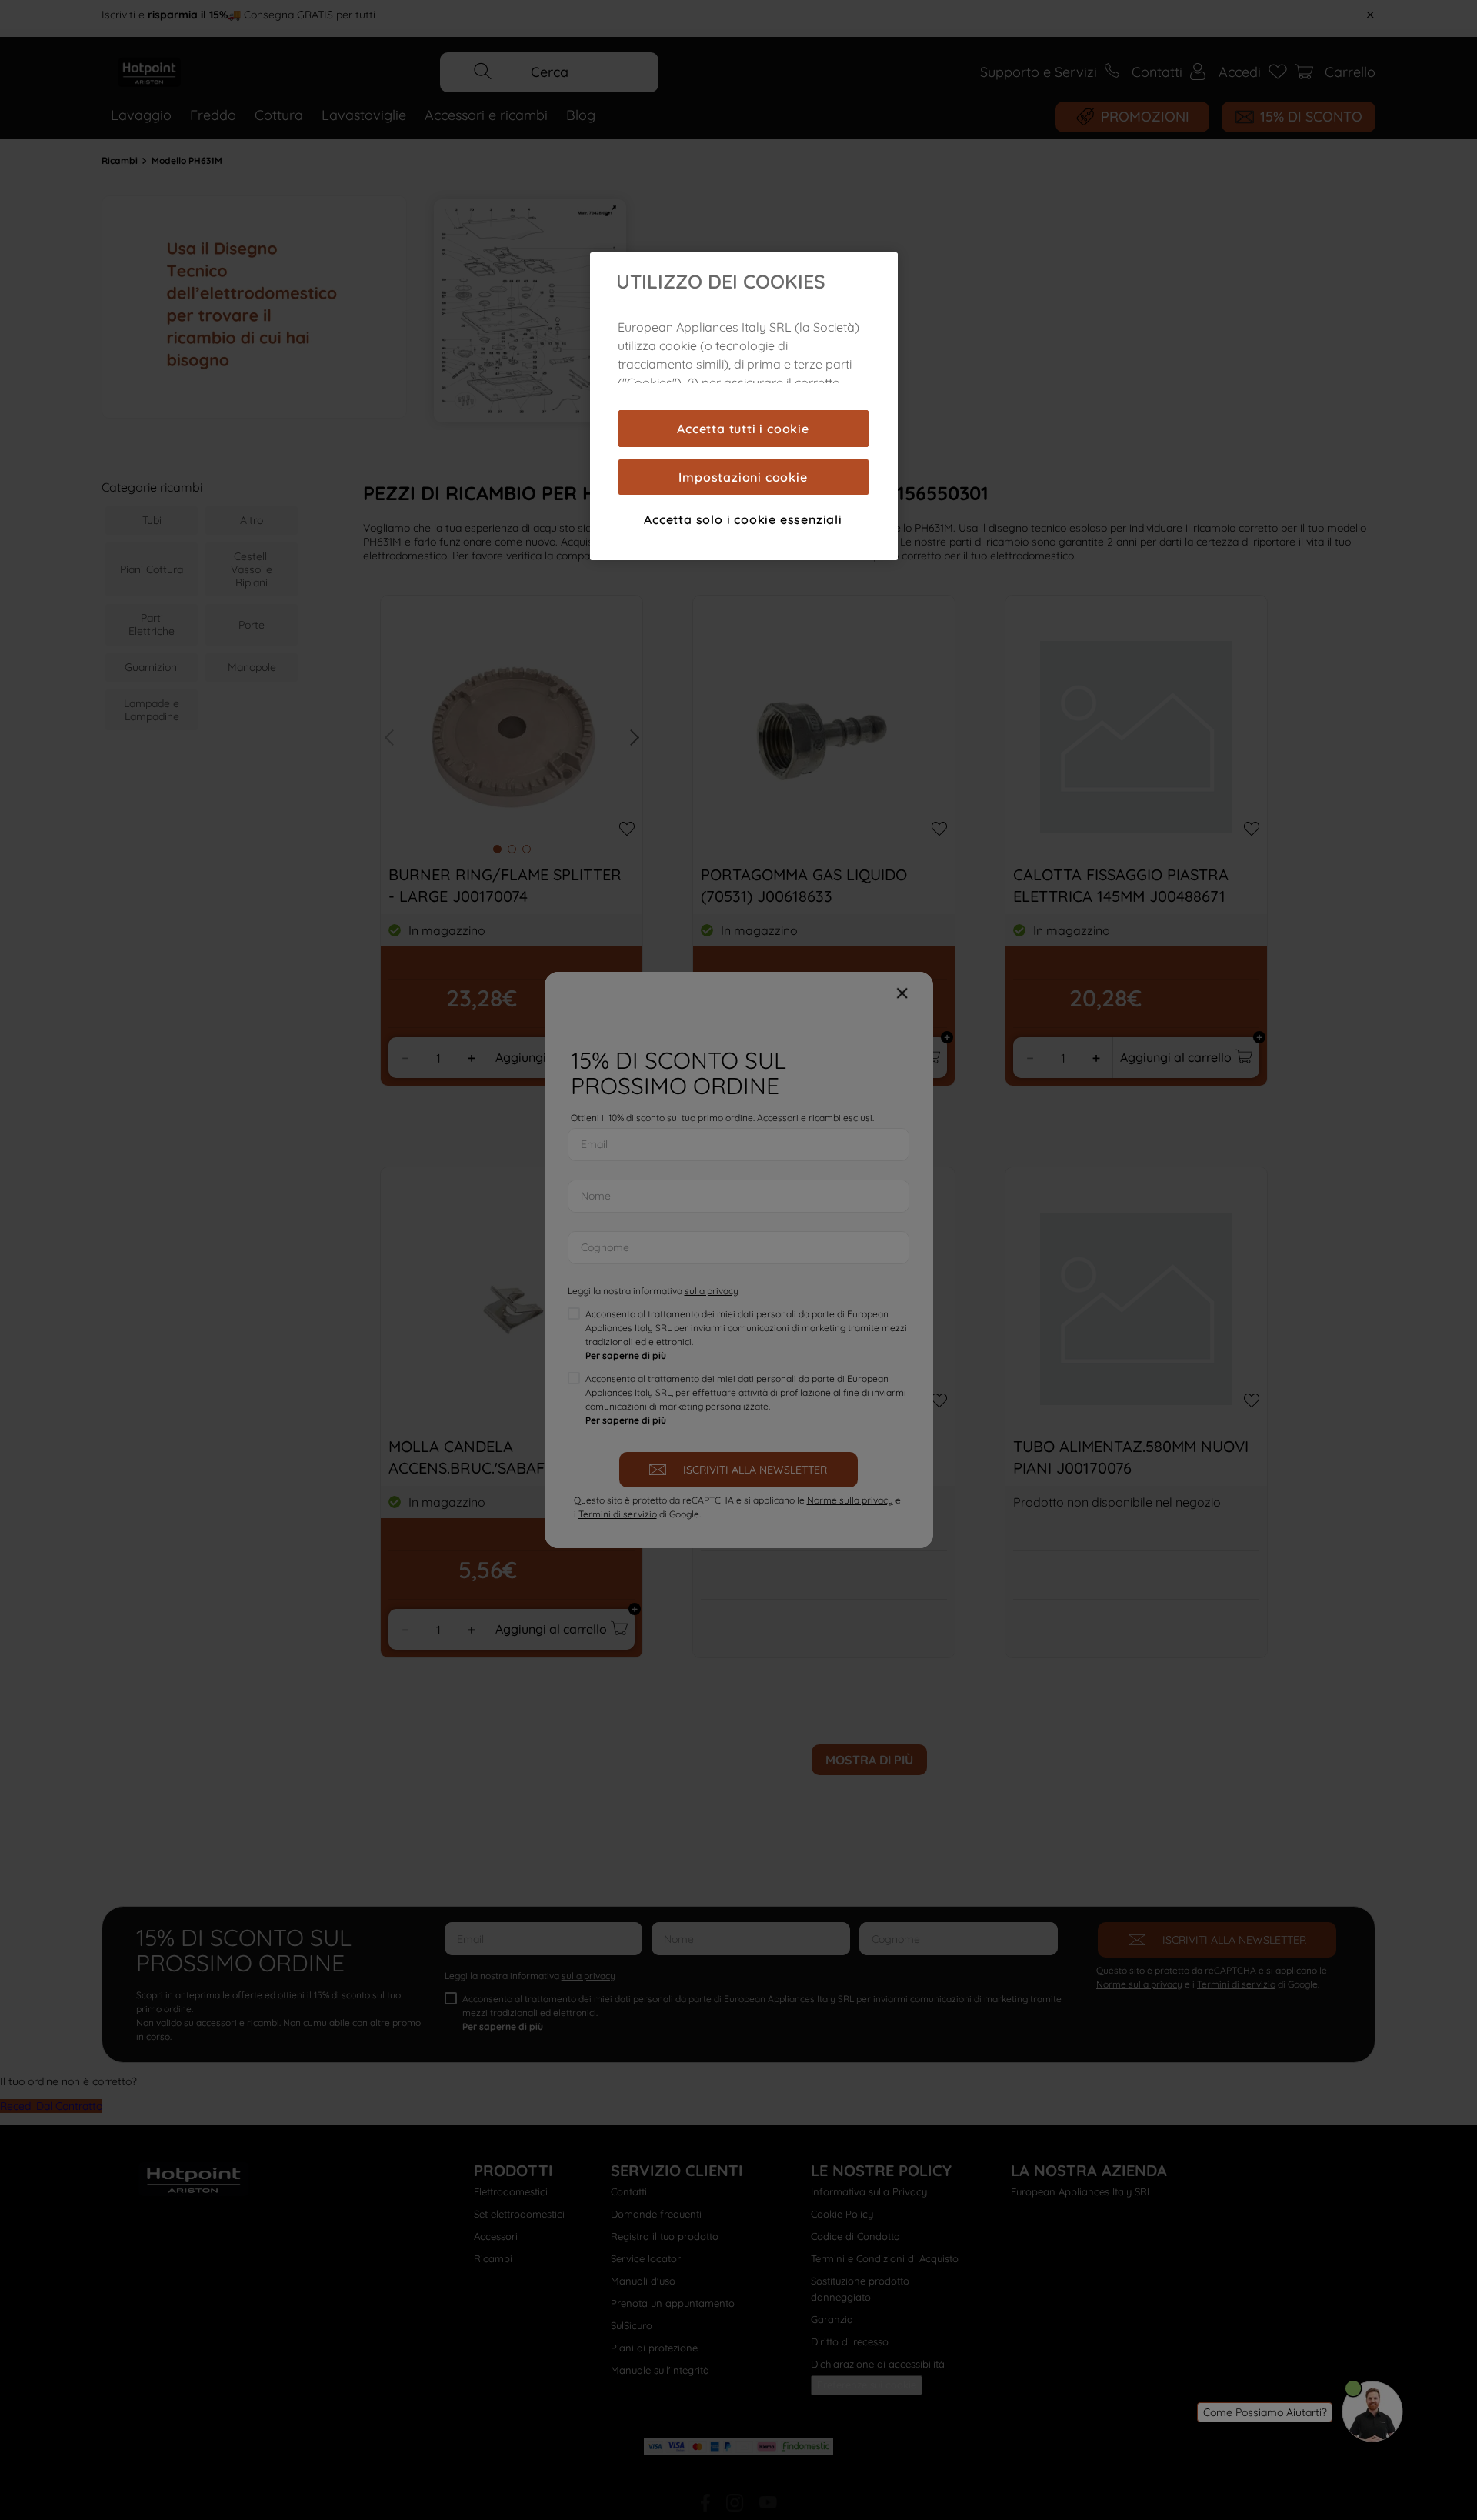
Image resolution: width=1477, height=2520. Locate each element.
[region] (744, 406)
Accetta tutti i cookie (743, 429)
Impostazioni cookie (743, 477)
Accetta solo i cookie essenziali (743, 519)
